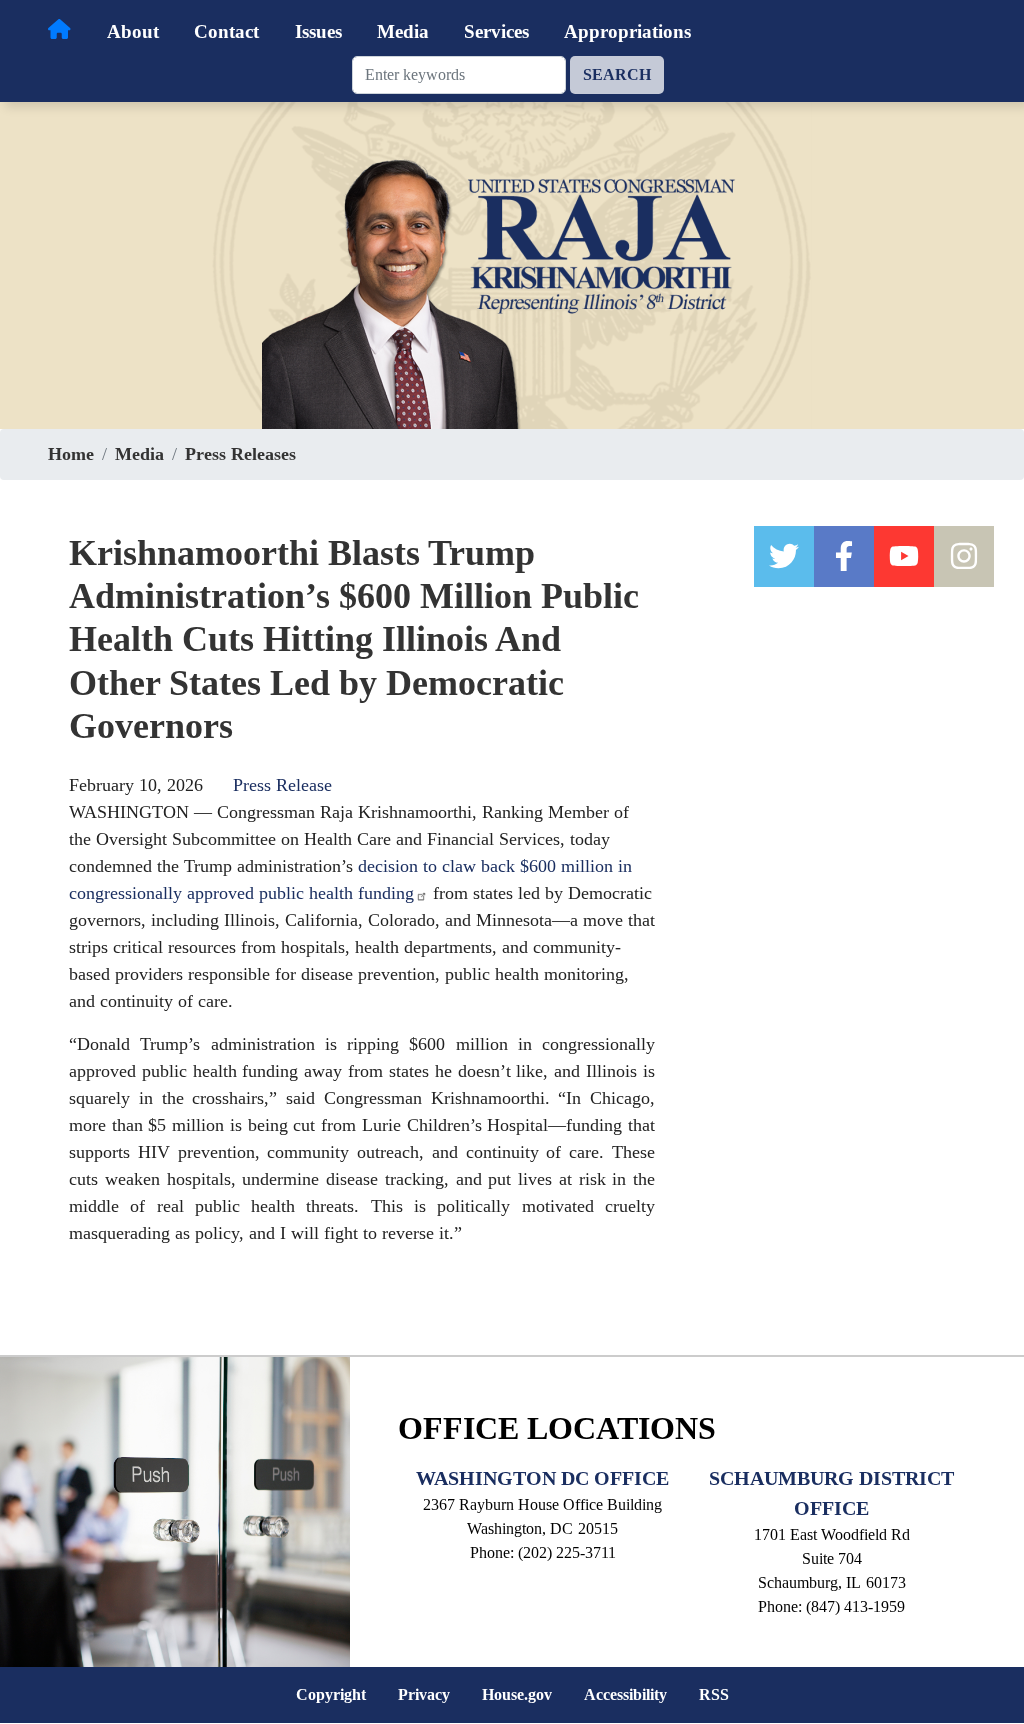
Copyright (331, 1694)
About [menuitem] (133, 31)
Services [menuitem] (496, 31)
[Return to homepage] (59, 29)
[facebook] (844, 556)
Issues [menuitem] (318, 31)
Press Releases (240, 454)
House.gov (517, 1694)
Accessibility (625, 1694)
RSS (714, 1694)
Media (139, 454)
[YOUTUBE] (904, 556)
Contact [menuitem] (226, 31)
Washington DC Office (542, 1478)
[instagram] (964, 556)
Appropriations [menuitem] (627, 31)
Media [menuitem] (403, 31)
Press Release (282, 785)
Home (71, 454)
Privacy (424, 1694)
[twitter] (784, 556)
